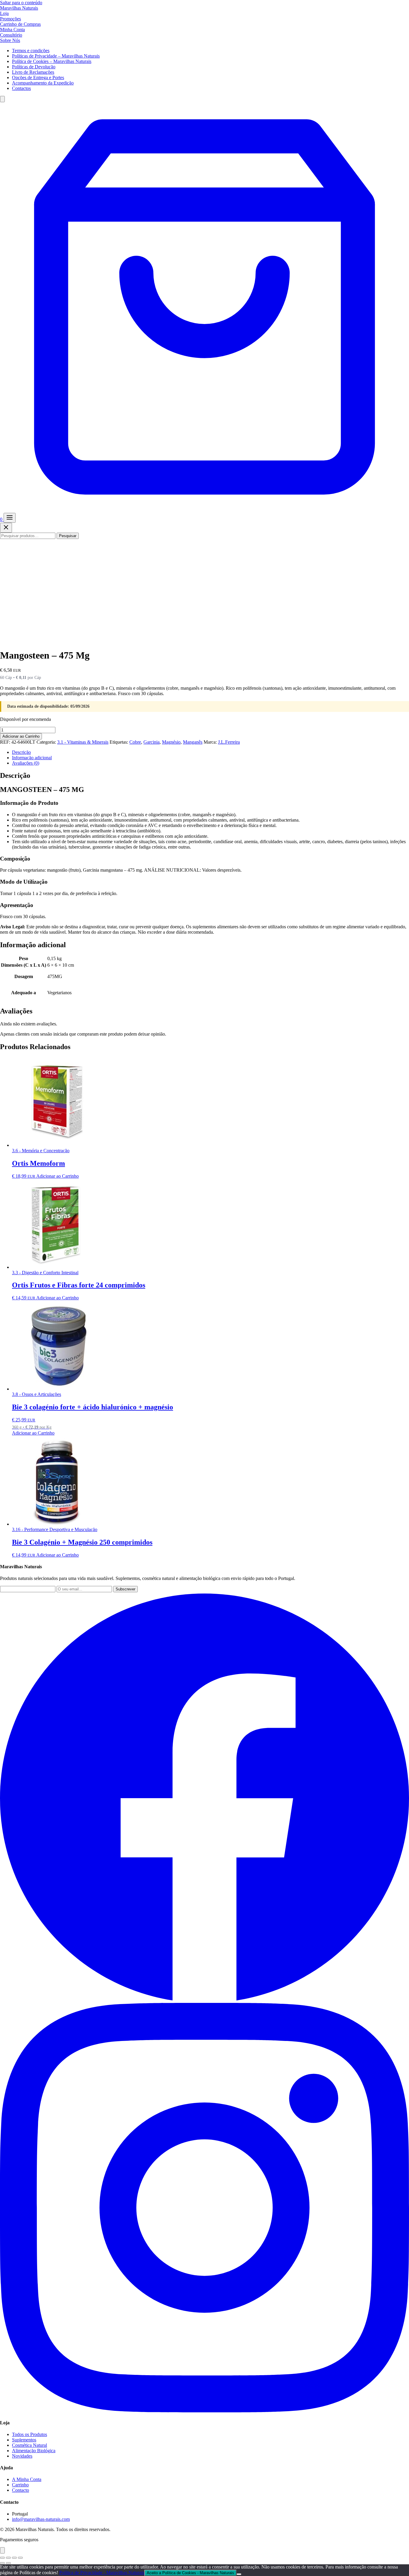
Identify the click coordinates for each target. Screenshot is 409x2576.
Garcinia (152, 742)
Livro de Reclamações (33, 72)
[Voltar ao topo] (2, 2550)
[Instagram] (205, 2411)
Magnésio (171, 742)
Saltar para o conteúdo (21, 3)
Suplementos (24, 2440)
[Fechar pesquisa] (6, 528)
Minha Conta (12, 30)
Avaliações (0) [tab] (26, 763)
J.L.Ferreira (229, 742)
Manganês (193, 742)
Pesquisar (68, 536)
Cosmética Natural (29, 2445)
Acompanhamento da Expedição (43, 83)
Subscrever (125, 1589)
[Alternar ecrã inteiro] (8, 2558)
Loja (4, 13)
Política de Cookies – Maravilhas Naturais (52, 61)
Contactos (21, 88)
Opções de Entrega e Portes (38, 77)
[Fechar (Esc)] (20, 2558)
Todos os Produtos (29, 2434)
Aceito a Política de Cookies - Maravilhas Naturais (190, 2573)
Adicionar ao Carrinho (21, 736)
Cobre (135, 742)
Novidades (22, 2456)
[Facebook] (205, 2000)
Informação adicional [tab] (32, 758)
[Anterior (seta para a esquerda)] (2, 2563)
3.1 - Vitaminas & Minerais (83, 742)
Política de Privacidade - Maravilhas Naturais (102, 2573)
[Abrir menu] (10, 518)
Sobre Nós (10, 40)
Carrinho (20, 2485)
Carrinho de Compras (20, 24)
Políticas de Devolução (34, 67)
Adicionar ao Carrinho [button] (57, 1176)
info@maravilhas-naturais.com (41, 2519)
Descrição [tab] (21, 752)
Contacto (21, 2490)
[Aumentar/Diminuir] (2, 2558)
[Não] (239, 2574)
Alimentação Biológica (34, 2451)
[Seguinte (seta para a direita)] (8, 2563)
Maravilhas (19, 8)
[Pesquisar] (2, 99)
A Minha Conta (27, 2479)
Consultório (11, 35)
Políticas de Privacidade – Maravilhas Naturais (56, 56)
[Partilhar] (14, 2558)
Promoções (10, 19)
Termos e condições (31, 51)
